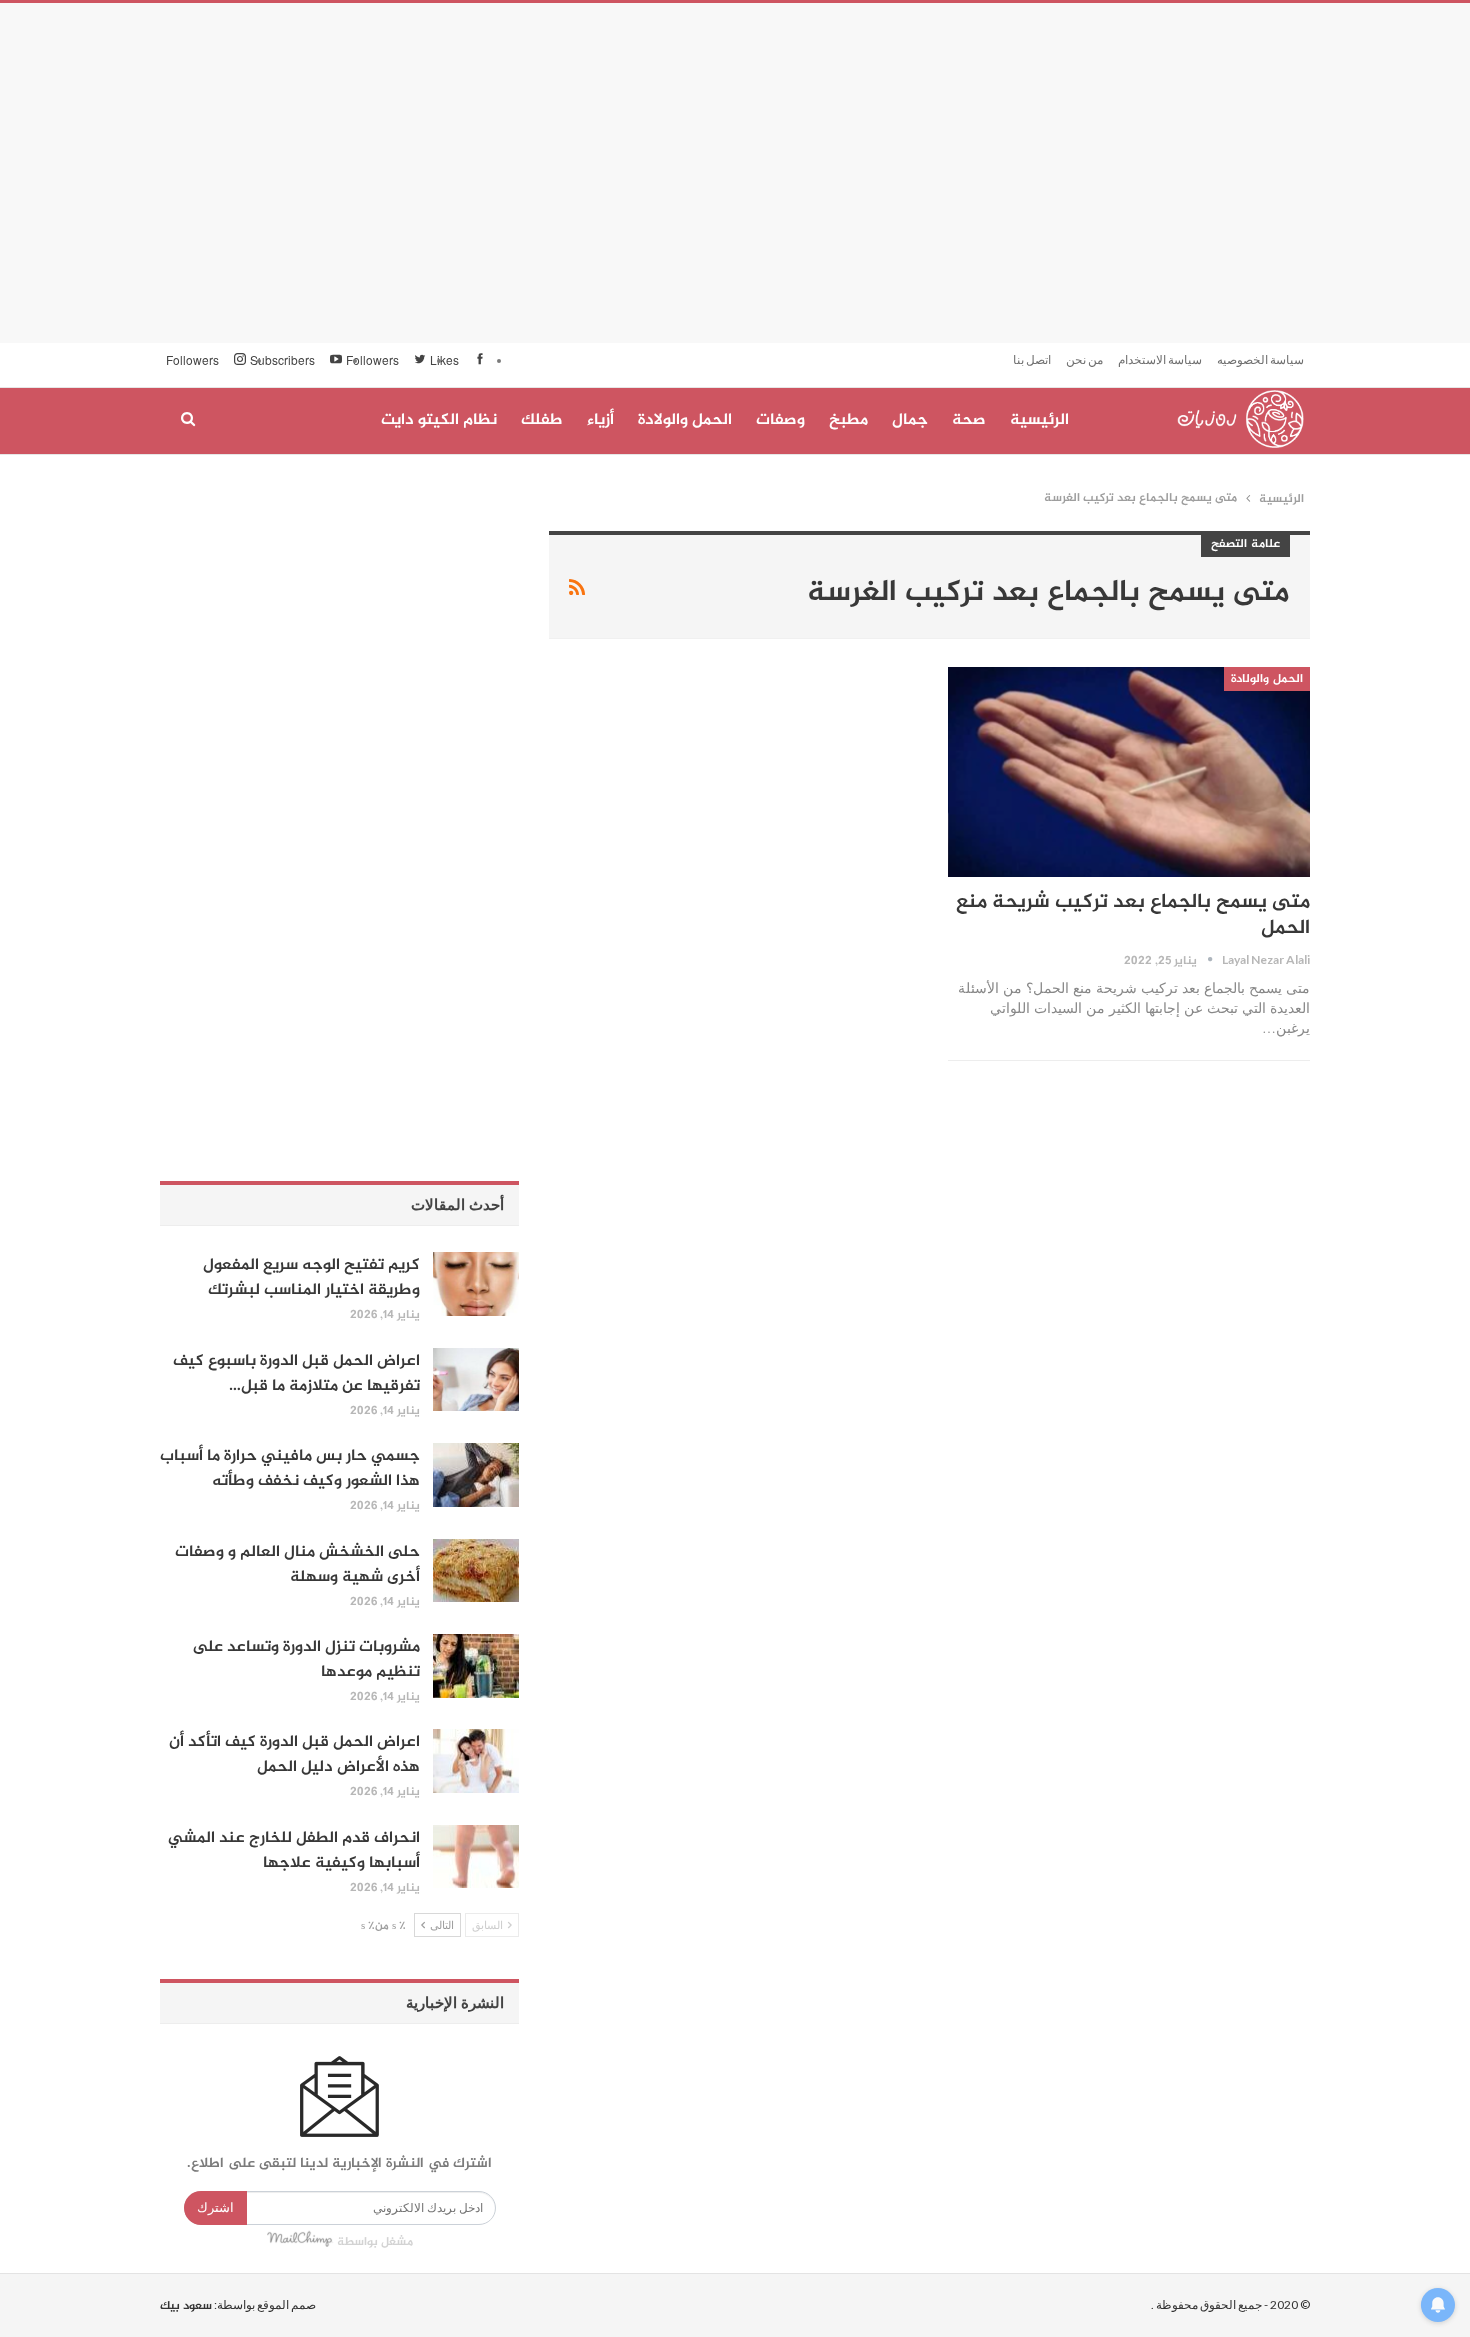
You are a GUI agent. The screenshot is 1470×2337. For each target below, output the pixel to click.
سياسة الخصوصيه (1260, 359)
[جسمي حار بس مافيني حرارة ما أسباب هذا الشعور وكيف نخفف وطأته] (476, 1475)
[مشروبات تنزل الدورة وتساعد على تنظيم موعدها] (476, 1666)
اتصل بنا (1032, 359)
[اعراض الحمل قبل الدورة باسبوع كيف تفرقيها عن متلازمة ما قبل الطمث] (476, 1380)
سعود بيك (186, 2306)
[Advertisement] (735, 173)
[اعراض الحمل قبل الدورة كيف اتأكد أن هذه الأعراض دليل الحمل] (476, 1761)
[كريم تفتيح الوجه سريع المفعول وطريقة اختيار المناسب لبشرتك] (476, 1284)
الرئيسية (1039, 420)
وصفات (780, 420)
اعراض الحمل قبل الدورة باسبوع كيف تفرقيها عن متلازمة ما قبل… (296, 1374)
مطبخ (848, 420)
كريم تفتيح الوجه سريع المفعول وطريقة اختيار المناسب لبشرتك (311, 1278)
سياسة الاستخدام (1160, 359)
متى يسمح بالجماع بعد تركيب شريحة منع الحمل (1133, 915)
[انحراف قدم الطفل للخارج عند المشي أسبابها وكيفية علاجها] (476, 1857)
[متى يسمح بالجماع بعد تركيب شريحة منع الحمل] (1129, 772)
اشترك (215, 2207)
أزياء (600, 420)
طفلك (542, 420)
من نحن (1084, 359)
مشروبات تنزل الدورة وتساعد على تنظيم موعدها (306, 1660)
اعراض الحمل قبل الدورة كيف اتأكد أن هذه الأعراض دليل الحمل (294, 1755)
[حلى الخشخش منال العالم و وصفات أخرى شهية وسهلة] (476, 1571)
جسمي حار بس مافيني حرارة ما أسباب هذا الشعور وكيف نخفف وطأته (290, 1469)
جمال (910, 420)
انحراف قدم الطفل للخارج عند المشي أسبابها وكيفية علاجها (294, 1851)
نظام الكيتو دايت (439, 420)
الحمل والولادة (685, 420)
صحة (969, 420)
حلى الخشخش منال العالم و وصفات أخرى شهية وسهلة (297, 1565)
